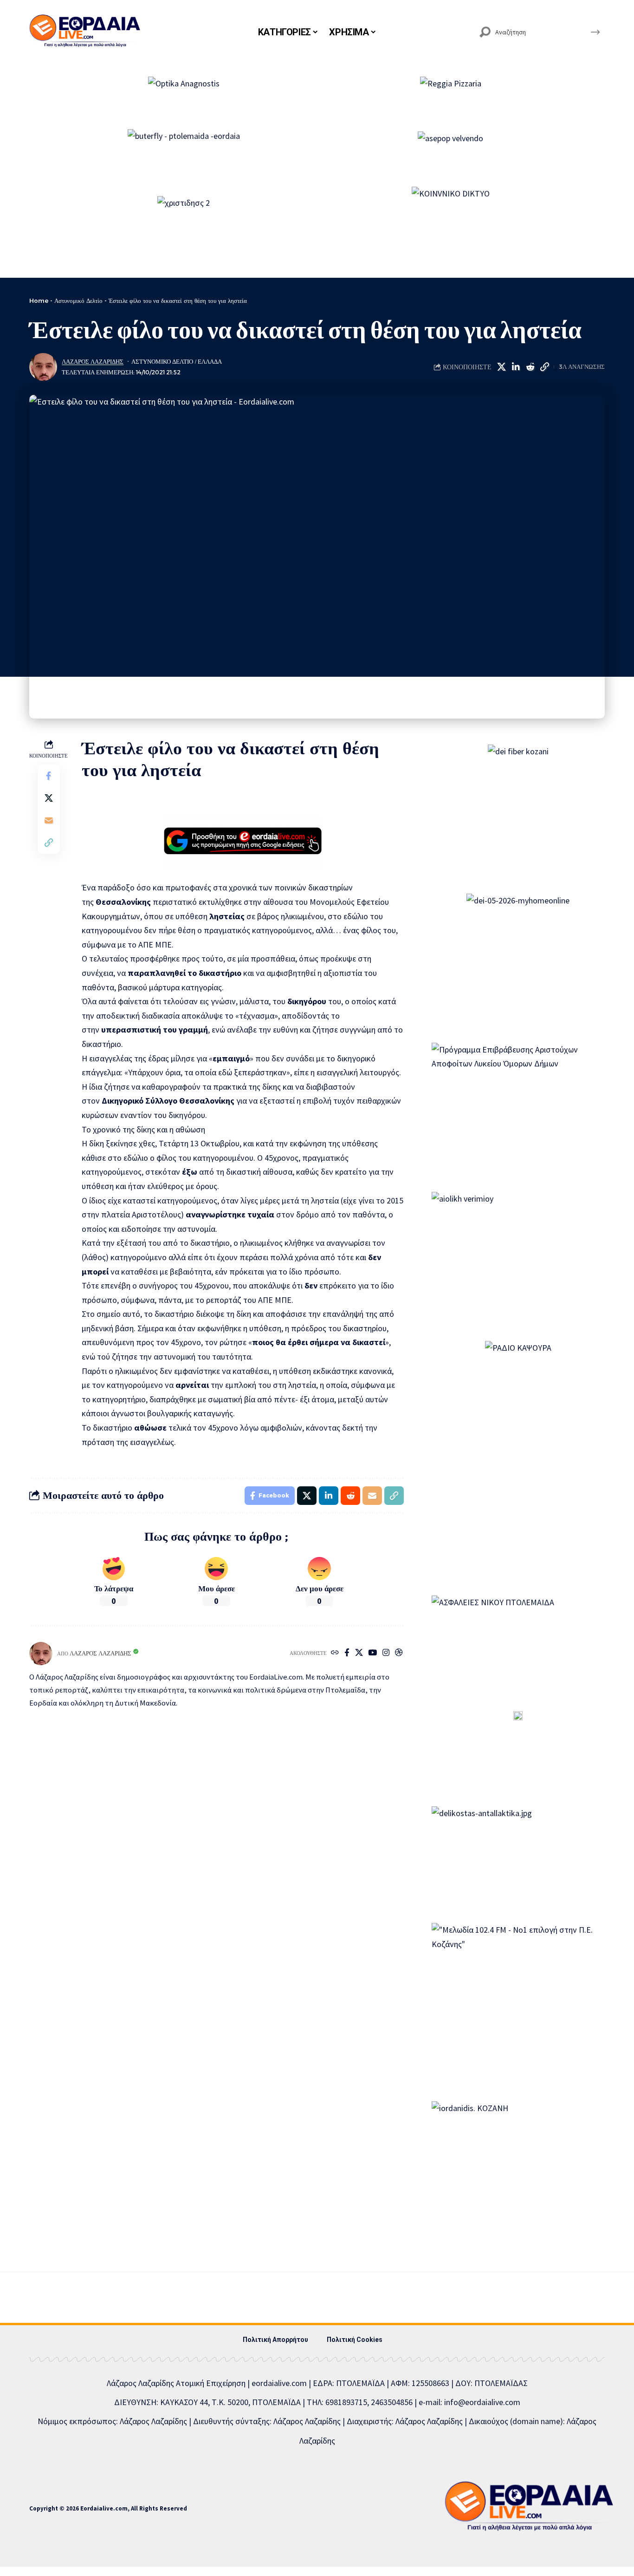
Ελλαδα (210, 362)
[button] (544, 367)
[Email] (49, 820)
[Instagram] (386, 1653)
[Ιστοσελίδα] (335, 1653)
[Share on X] (501, 367)
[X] (359, 1653)
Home (39, 301)
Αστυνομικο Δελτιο (162, 362)
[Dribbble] (399, 1653)
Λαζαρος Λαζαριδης (93, 362)
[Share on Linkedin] (516, 367)
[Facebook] (347, 1653)
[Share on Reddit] (530, 367)
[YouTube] (372, 1653)
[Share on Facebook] (49, 776)
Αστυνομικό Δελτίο (78, 301)
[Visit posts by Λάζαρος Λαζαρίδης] (43, 367)
